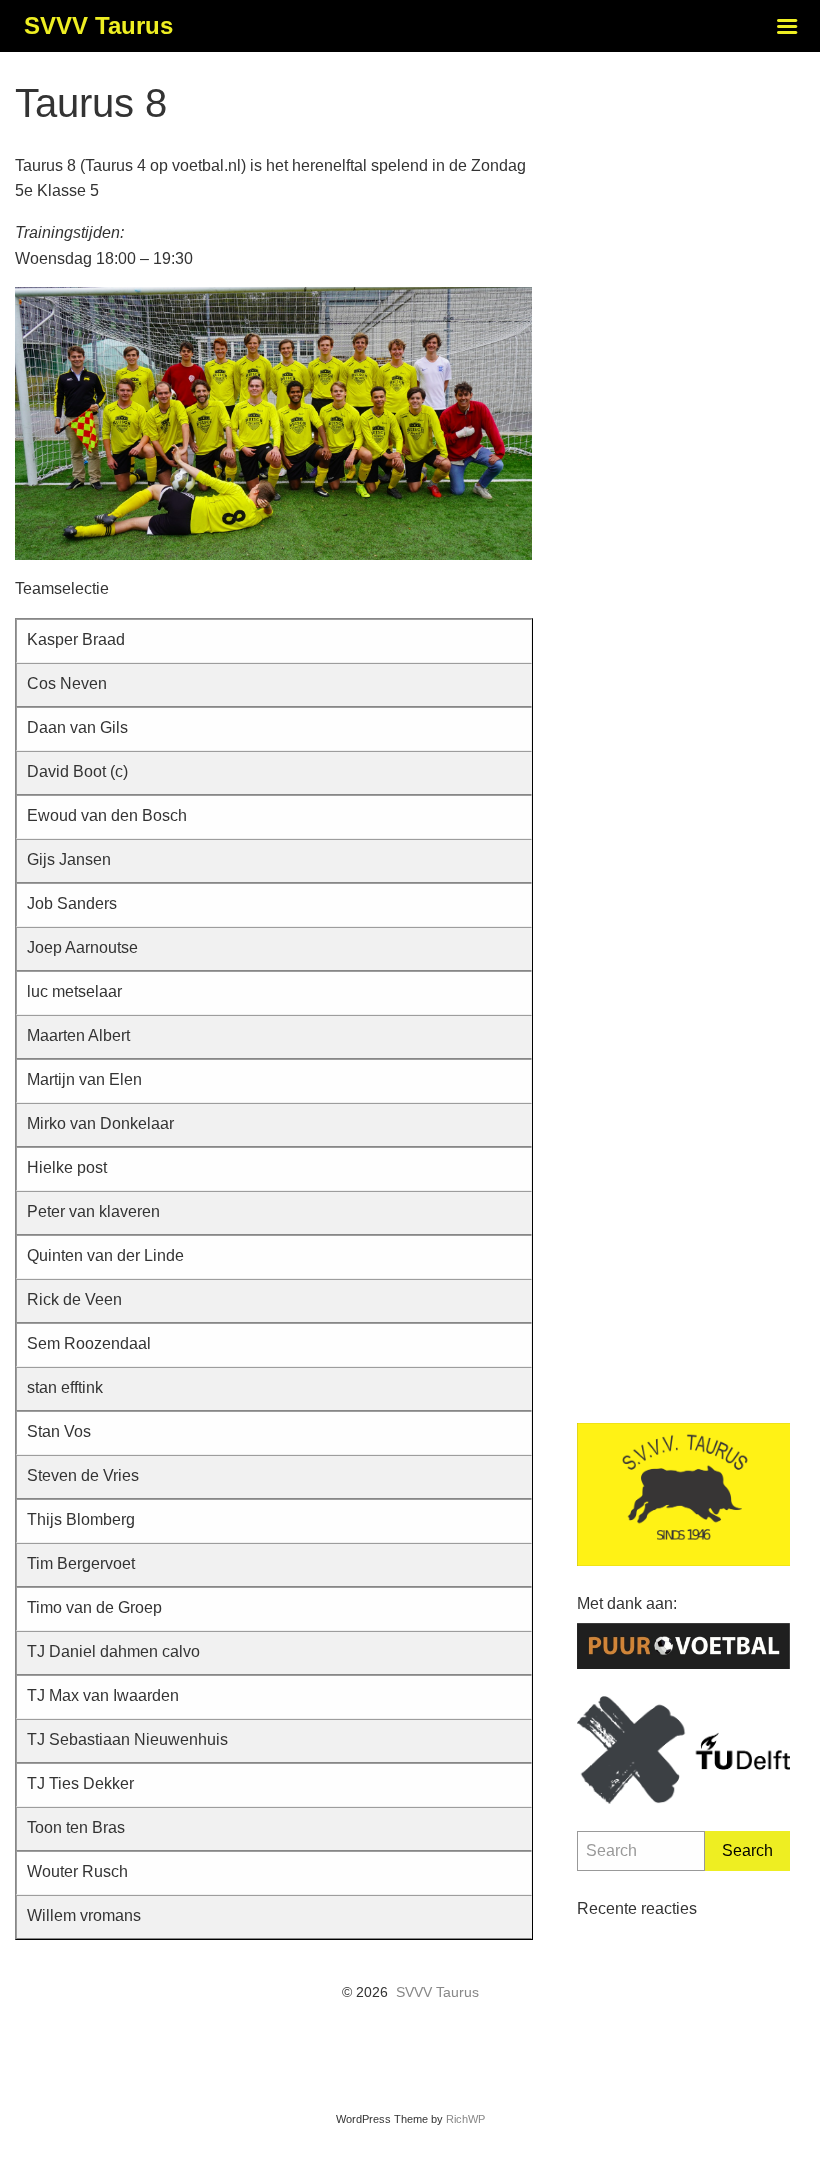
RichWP (465, 2119)
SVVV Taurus (437, 1992)
